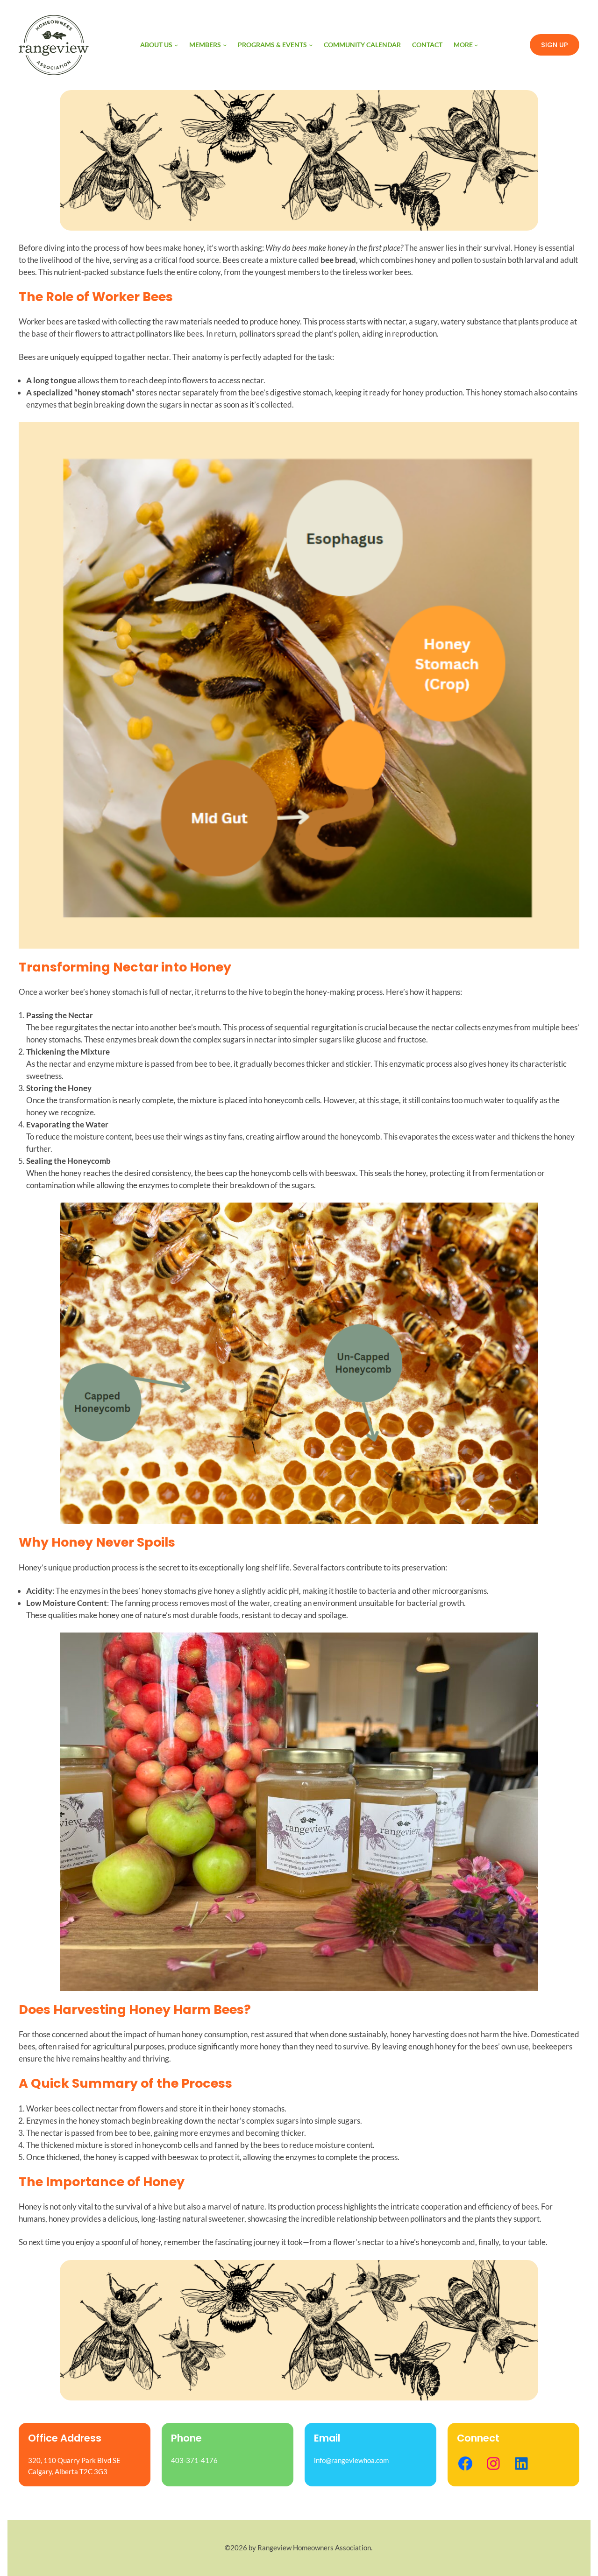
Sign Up (555, 45)
